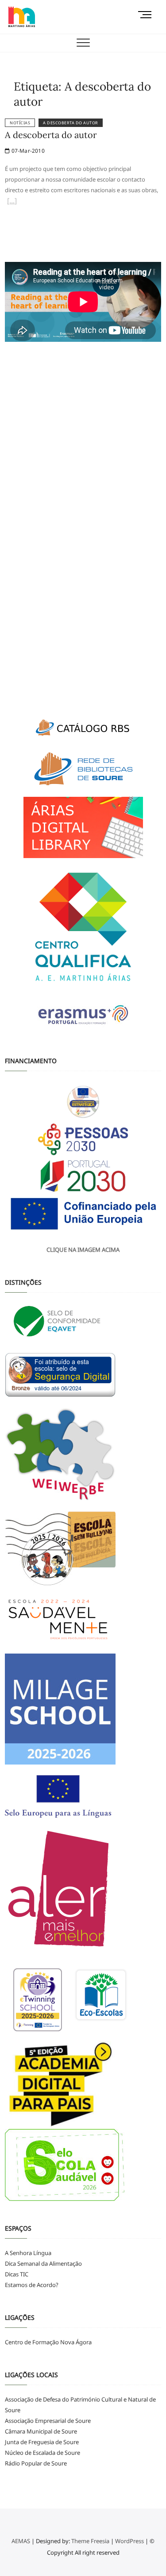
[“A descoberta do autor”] (12, 202)
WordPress (129, 2541)
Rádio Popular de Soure (36, 2463)
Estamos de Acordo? (32, 2285)
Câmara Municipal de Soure (41, 2431)
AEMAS (21, 2541)
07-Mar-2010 (27, 151)
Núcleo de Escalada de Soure (42, 2453)
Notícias (20, 123)
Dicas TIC (17, 2274)
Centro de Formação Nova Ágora (48, 2342)
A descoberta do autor (71, 123)
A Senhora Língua (28, 2253)
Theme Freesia (90, 2541)
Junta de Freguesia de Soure (42, 2442)
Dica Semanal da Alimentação (43, 2263)
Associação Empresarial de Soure (48, 2421)
